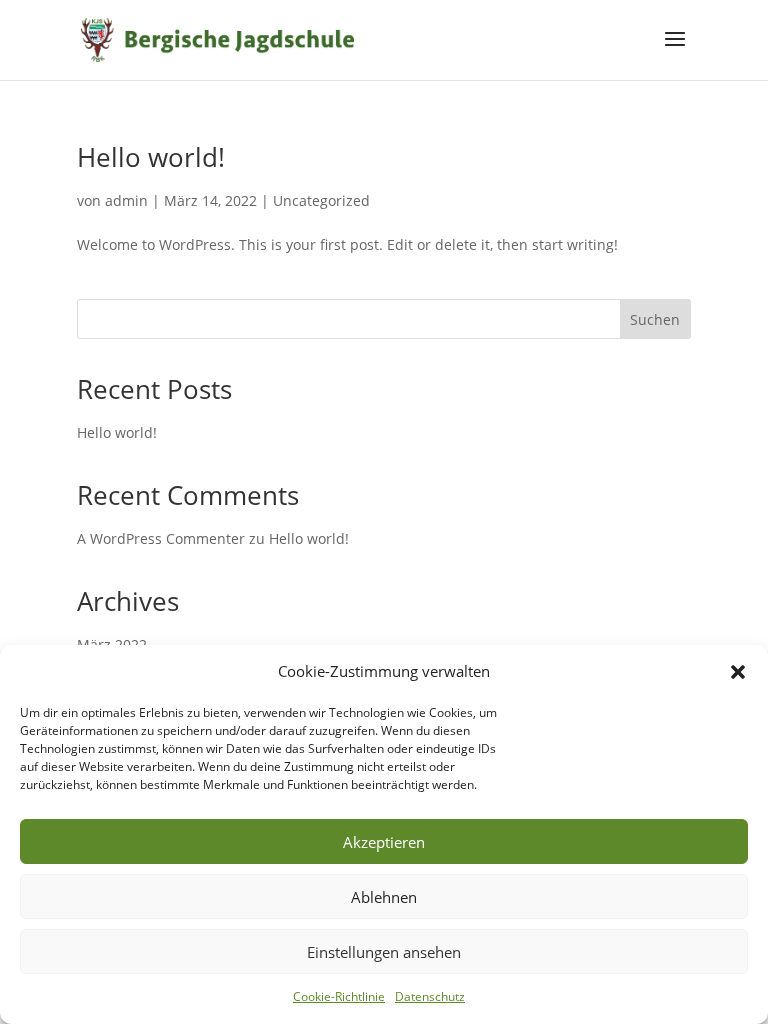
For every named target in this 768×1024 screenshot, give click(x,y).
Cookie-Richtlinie (339, 996)
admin (126, 200)
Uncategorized (321, 200)
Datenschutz (430, 996)
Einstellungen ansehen (384, 952)
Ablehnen (384, 897)
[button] (738, 672)
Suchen (655, 319)
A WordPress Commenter (161, 538)
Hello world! (151, 157)
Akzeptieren (384, 842)
